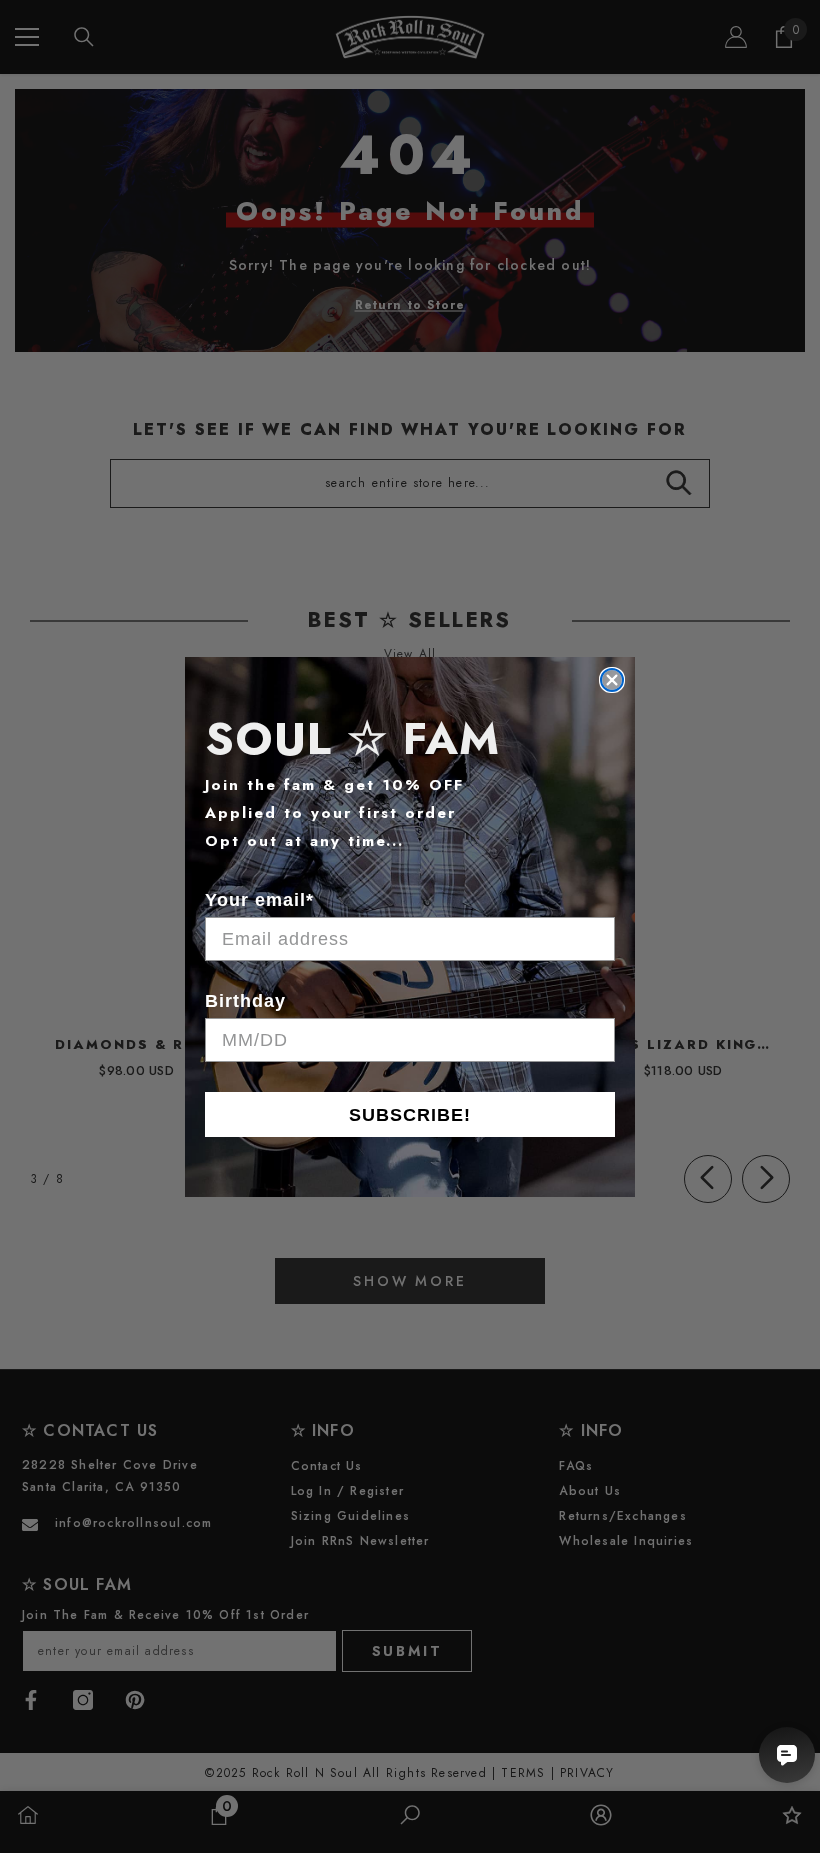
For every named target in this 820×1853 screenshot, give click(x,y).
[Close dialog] (612, 680)
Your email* (259, 900)
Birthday (245, 1001)
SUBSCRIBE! (410, 1115)
